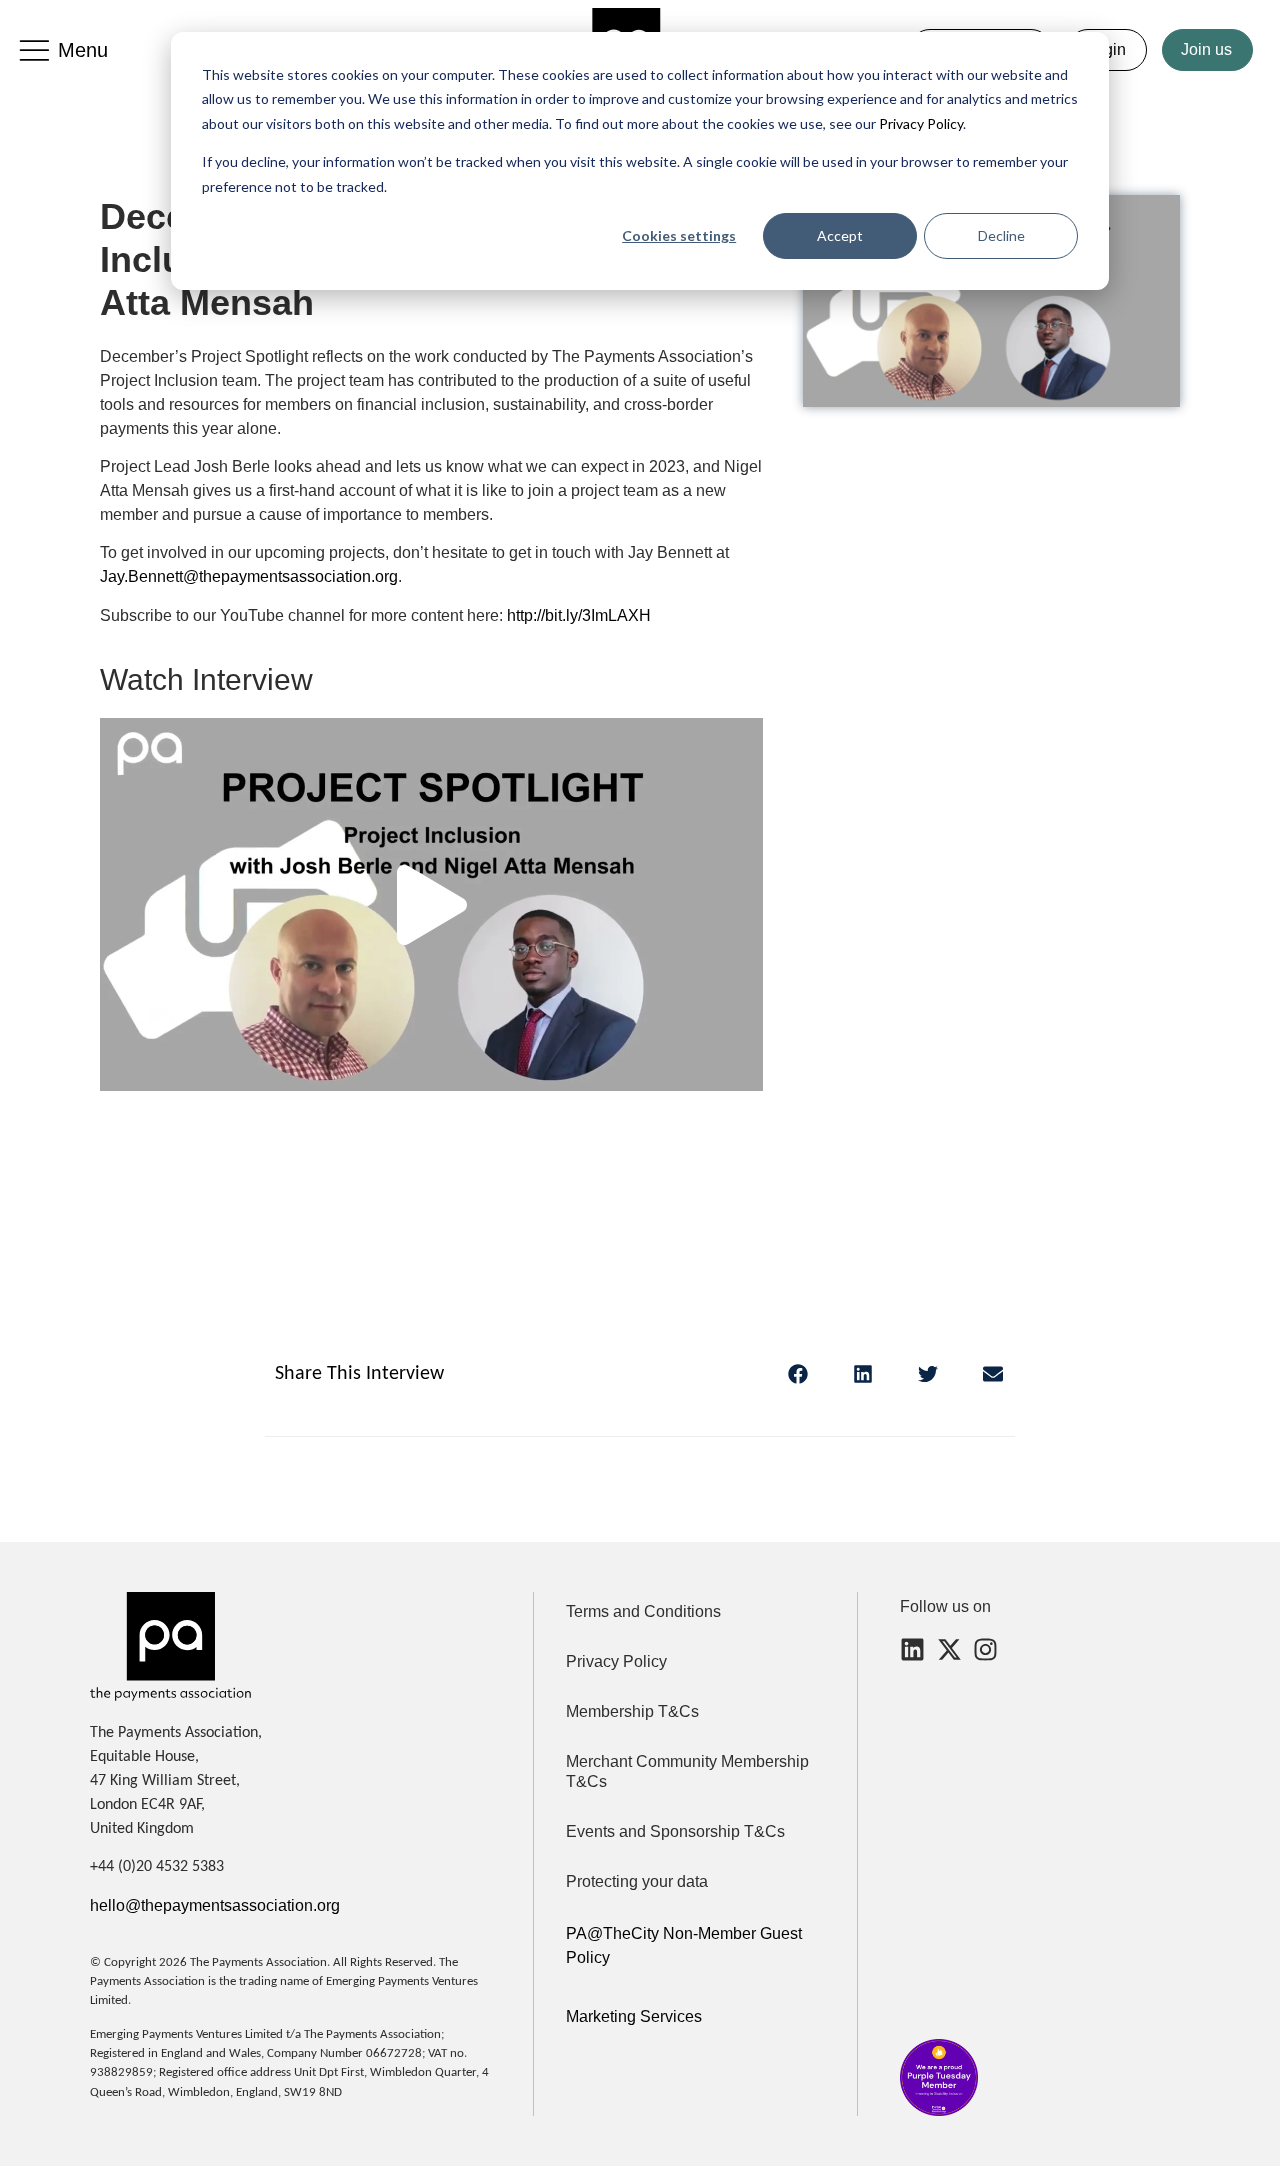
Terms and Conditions (643, 1611)
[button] (432, 905)
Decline (1001, 235)
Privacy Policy (919, 123)
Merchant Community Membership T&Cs (687, 1771)
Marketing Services (634, 2016)
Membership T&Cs (632, 1711)
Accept (840, 235)
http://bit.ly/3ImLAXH (579, 615)
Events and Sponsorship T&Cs (675, 1831)
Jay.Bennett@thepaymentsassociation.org (249, 576)
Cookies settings (679, 235)
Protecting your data (637, 1881)
